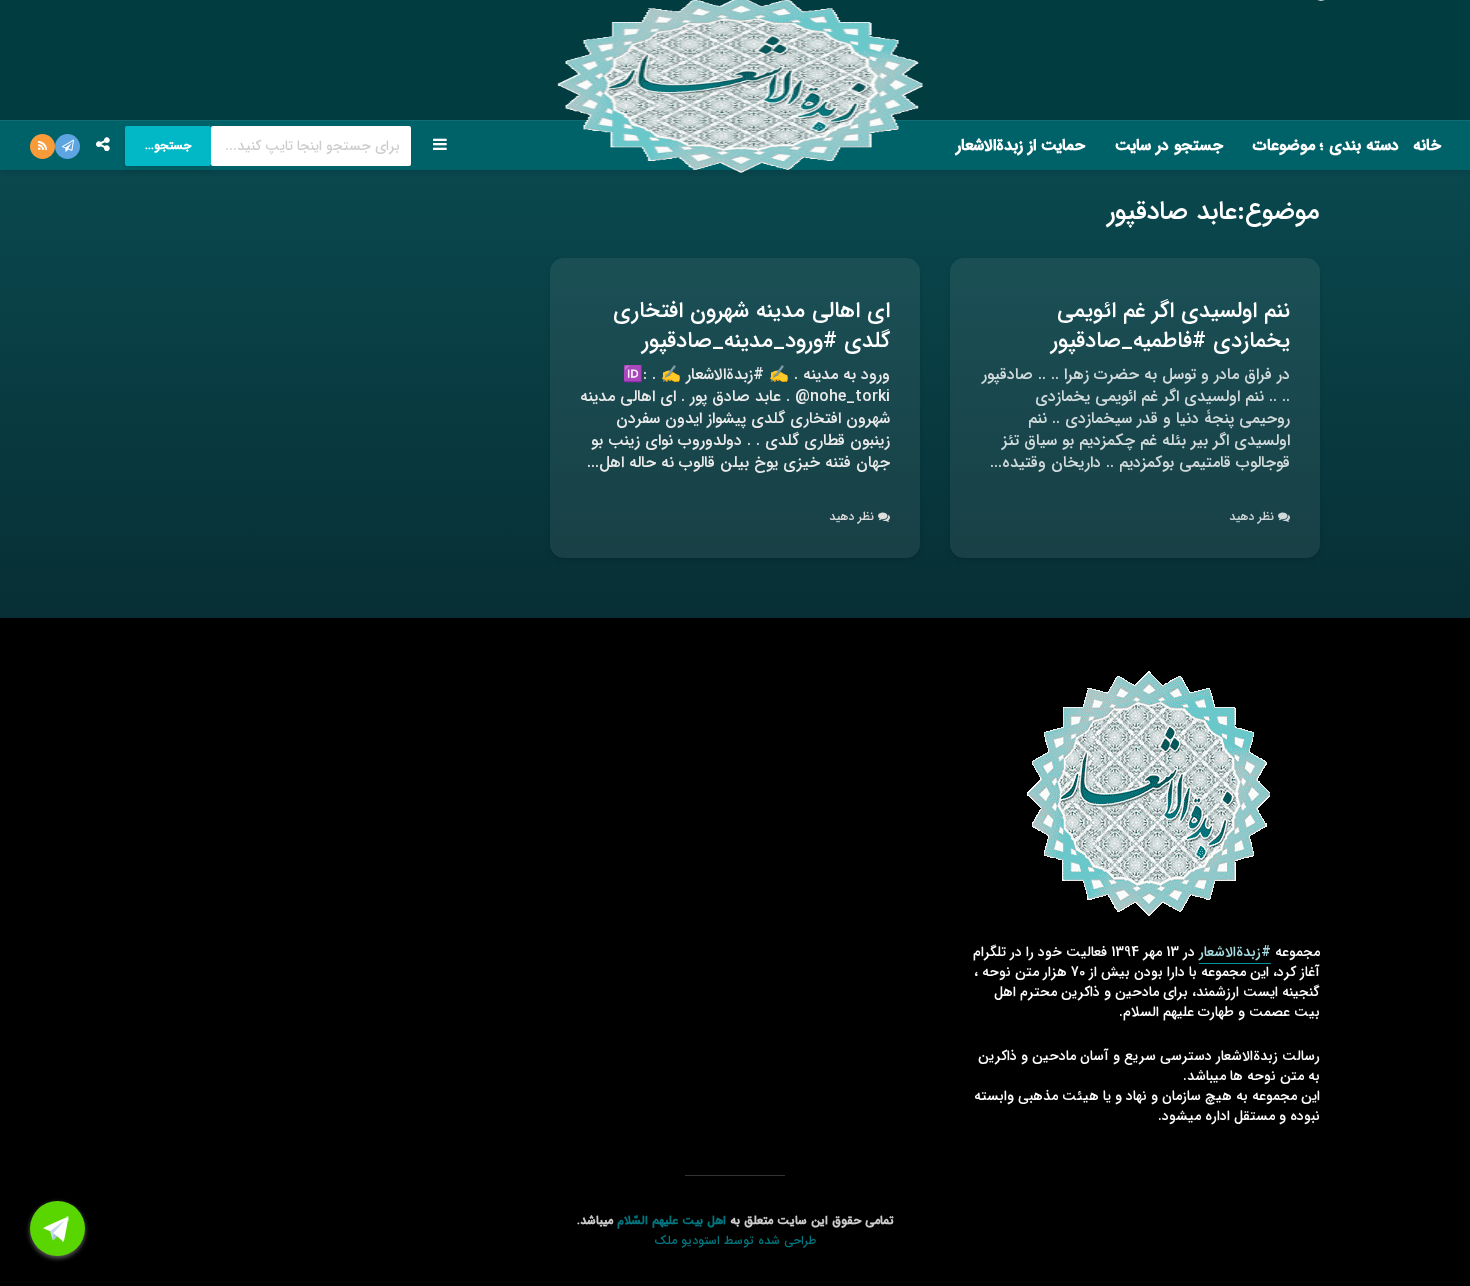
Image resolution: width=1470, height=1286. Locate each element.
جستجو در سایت (1169, 145)
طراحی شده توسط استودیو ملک (735, 1240)
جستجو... (168, 145)
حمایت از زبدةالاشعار (1020, 145)
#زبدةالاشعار (1235, 952)
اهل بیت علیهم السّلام (671, 1220)
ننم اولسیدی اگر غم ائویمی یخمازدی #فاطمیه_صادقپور (1170, 326)
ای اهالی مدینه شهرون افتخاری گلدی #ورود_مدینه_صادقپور (751, 326)
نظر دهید (1251, 516)
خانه (1427, 145)
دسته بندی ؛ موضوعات (1326, 145)
